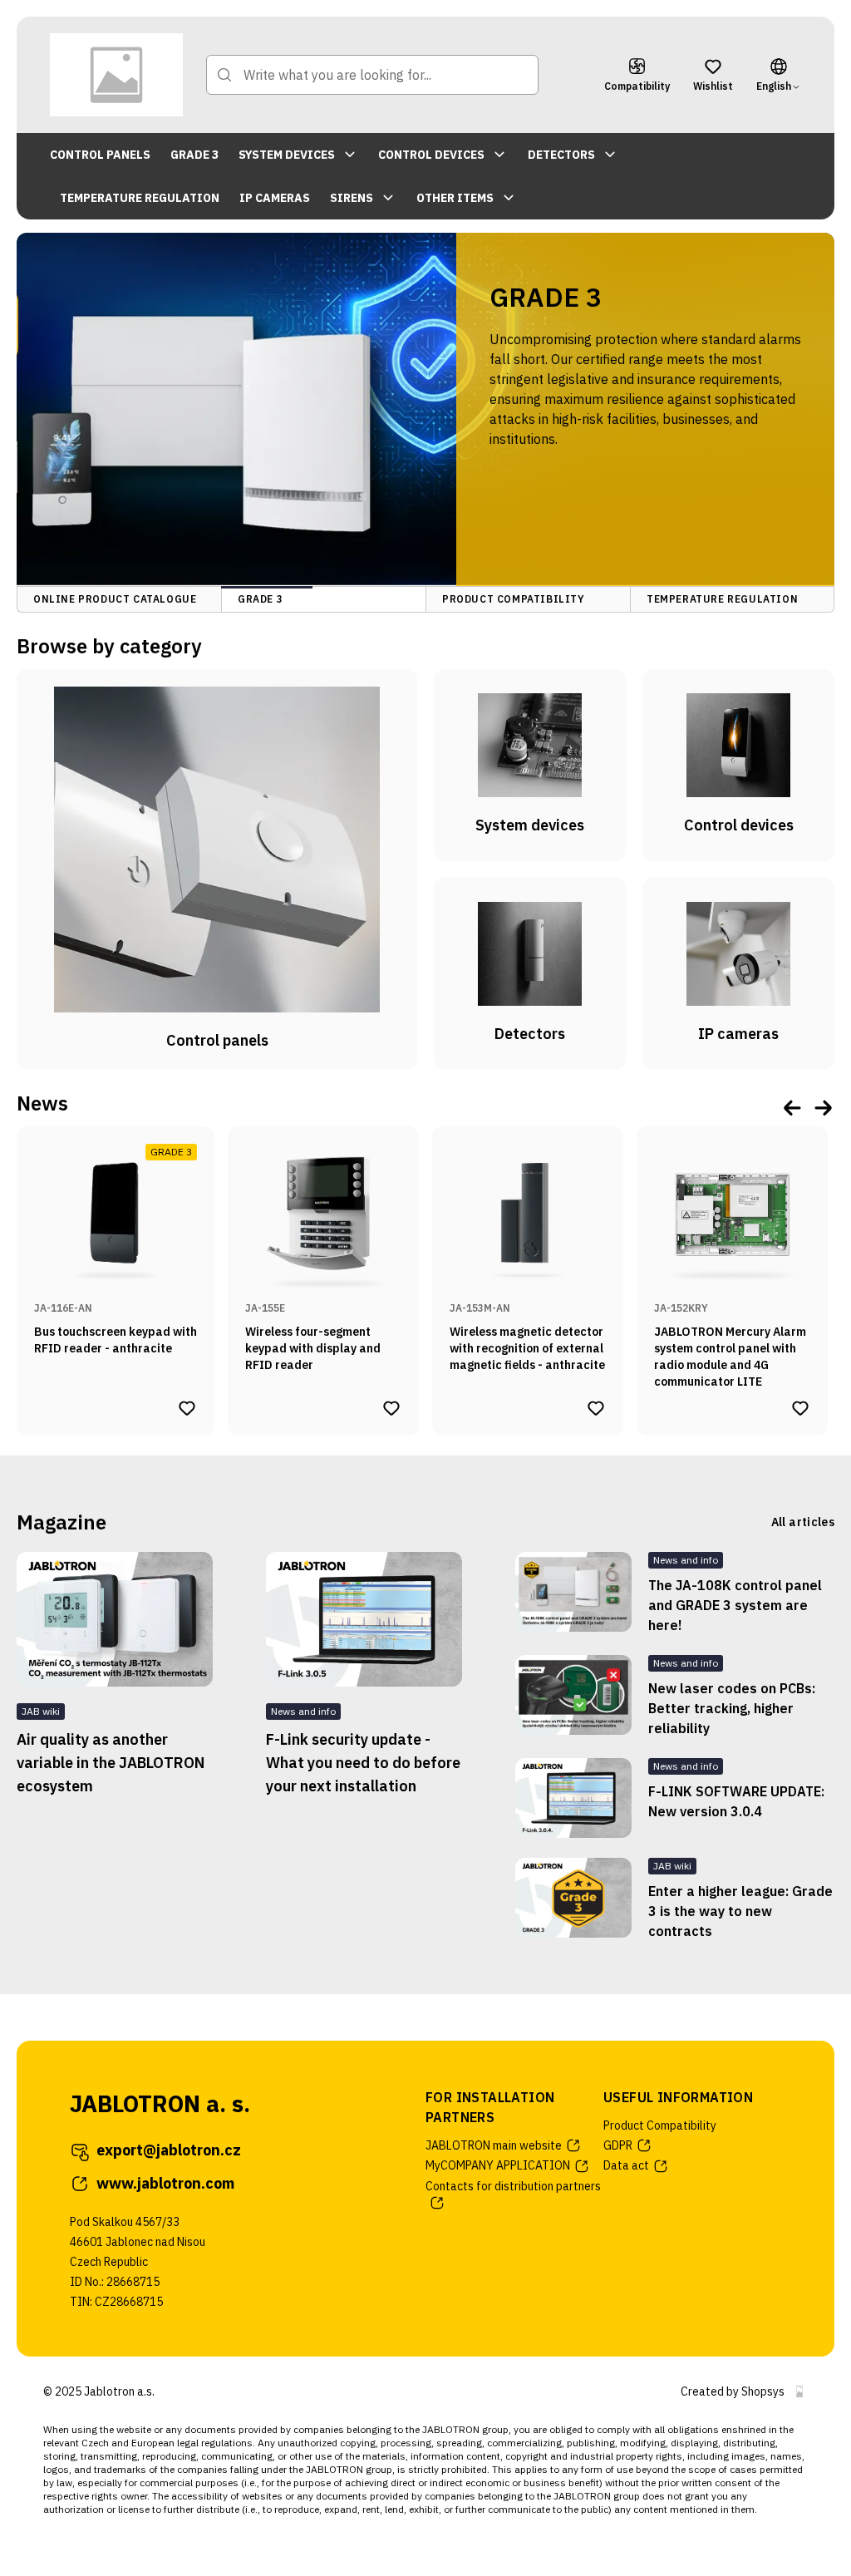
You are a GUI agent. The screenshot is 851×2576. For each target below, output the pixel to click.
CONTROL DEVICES (431, 155)
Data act (626, 2165)
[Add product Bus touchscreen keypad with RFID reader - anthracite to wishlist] (187, 1408)
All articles (803, 1522)
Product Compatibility (660, 2125)
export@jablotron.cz (169, 2150)
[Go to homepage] (116, 75)
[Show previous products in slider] (793, 1107)
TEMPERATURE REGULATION (140, 198)
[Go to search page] (224, 75)
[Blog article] (573, 1593)
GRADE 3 (194, 155)
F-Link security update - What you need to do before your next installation (363, 1763)
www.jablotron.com (165, 2183)
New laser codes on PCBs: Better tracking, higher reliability (732, 1708)
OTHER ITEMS (455, 198)
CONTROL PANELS (100, 155)
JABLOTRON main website (494, 2145)
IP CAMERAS (275, 198)
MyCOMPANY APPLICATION (498, 2165)
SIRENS (352, 198)
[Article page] (115, 1619)
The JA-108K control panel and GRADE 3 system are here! (735, 1605)
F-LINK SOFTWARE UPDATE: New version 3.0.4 (736, 1801)
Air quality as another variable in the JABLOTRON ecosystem (111, 1763)
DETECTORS (561, 155)
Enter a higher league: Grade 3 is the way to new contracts (740, 1911)
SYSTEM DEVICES (287, 155)
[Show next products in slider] (823, 1107)
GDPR (618, 2145)
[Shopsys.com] (799, 2391)
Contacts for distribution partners (513, 2186)
